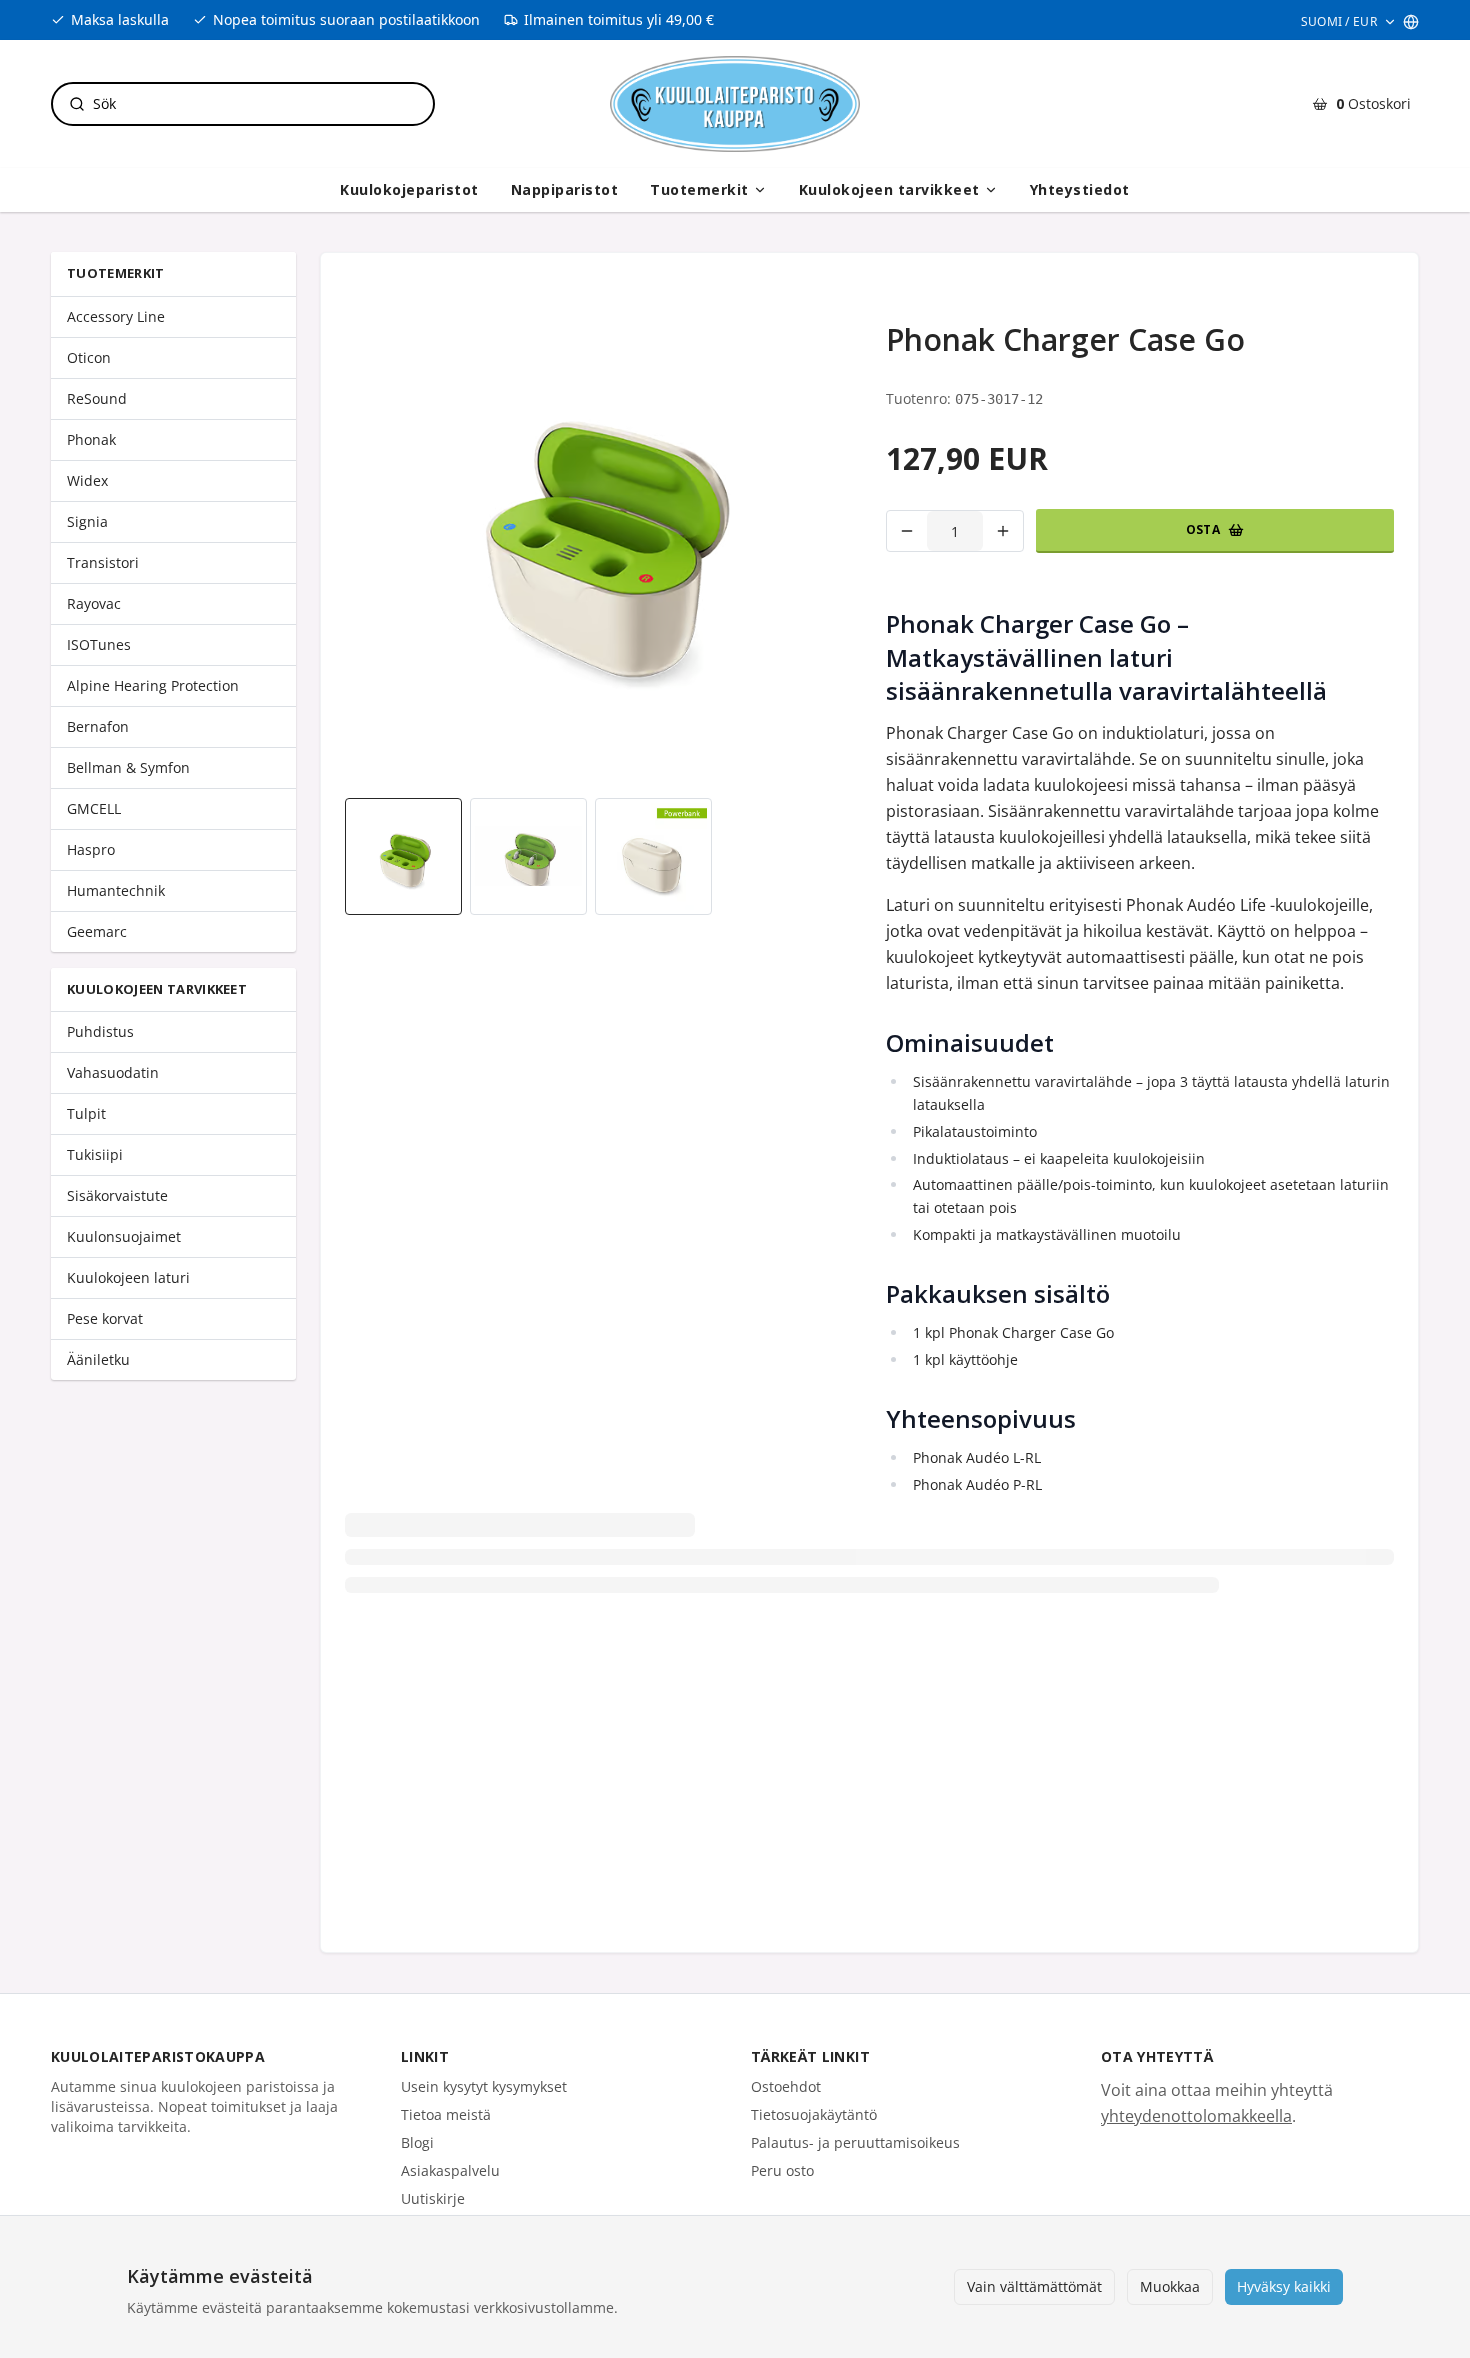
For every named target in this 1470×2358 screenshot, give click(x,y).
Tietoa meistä (446, 2114)
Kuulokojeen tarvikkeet (889, 189)
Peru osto (782, 2170)
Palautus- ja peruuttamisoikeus (855, 2142)
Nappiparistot (565, 189)
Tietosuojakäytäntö (814, 2114)
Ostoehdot (786, 2086)
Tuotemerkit (699, 189)
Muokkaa (1170, 2286)
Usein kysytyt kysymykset (484, 2086)
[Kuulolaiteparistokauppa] (734, 104)
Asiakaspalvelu (450, 2170)
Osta (1203, 529)
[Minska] (907, 531)
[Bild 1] (403, 856)
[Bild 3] (653, 856)
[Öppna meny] (760, 190)
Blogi (417, 2142)
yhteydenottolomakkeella (1196, 2116)
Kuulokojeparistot (409, 189)
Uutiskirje (433, 2198)
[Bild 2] (528, 856)
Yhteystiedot (1080, 189)
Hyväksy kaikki (1284, 2286)
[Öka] (1003, 531)
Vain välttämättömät (1034, 2286)
